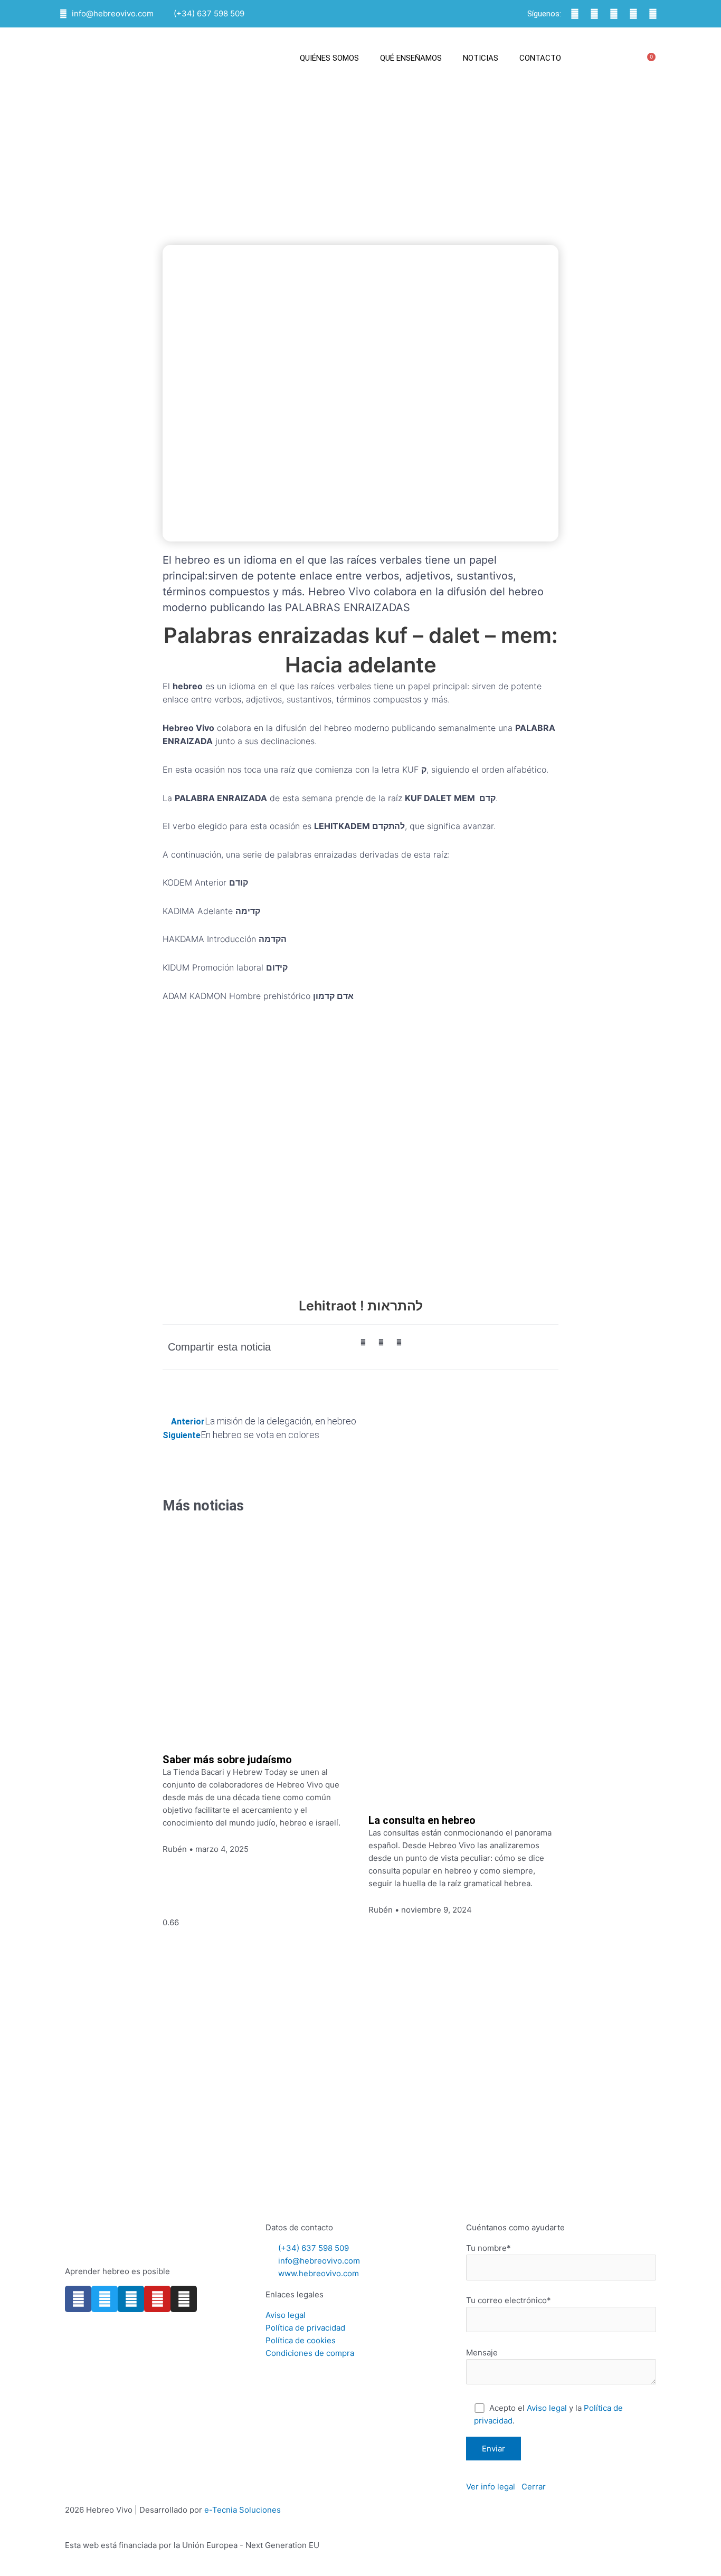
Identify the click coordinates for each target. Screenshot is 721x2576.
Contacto (540, 58)
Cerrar (534, 2487)
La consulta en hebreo (422, 1820)
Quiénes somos (329, 58)
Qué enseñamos (411, 58)
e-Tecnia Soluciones (243, 2510)
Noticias (481, 58)
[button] (627, 58)
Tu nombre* (488, 2248)
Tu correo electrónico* (509, 2300)
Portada (254, 182)
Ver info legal (491, 2487)
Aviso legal (547, 2408)
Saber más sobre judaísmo (227, 1760)
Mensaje (482, 2352)
